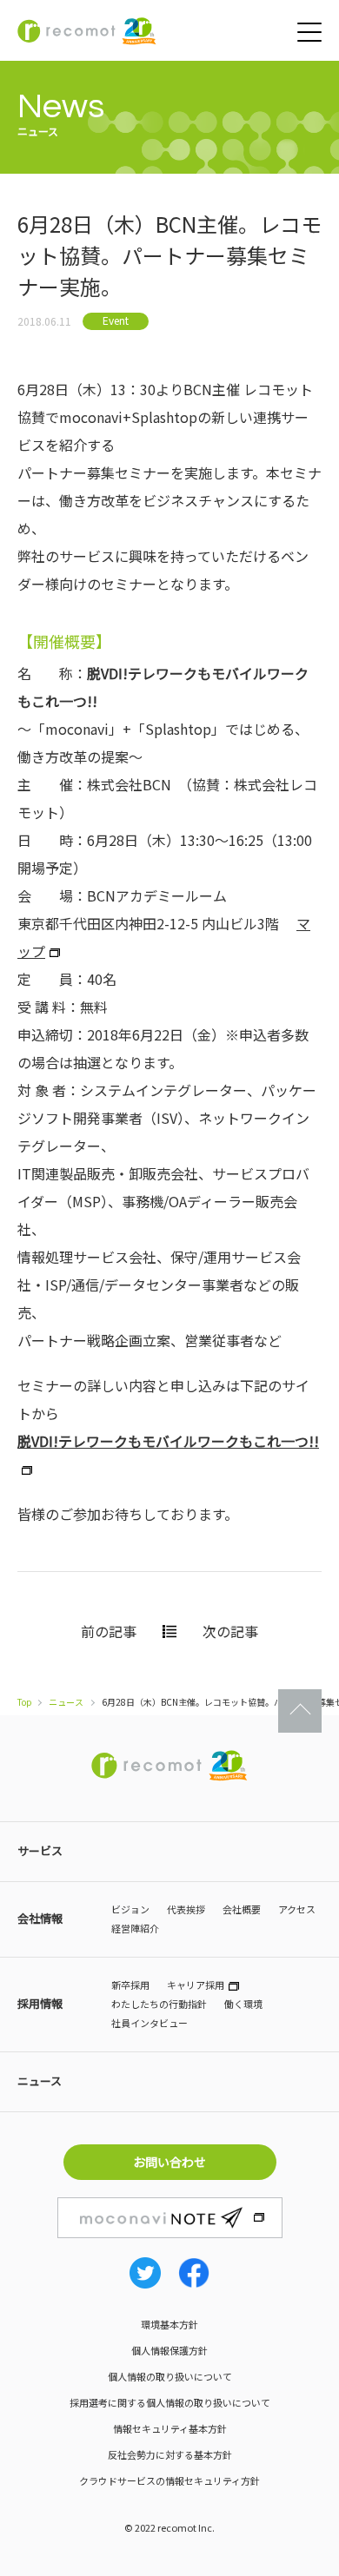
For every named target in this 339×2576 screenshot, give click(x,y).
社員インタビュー (150, 2023)
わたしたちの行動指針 (159, 2004)
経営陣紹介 (135, 1928)
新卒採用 (130, 1985)
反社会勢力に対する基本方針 (170, 2454)
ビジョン (130, 1909)
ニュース (66, 1702)
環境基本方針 (169, 2324)
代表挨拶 (186, 1909)
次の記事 (230, 1631)
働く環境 (243, 2004)
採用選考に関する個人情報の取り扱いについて (170, 2402)
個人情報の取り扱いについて (170, 2376)
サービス (40, 1850)
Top (25, 1702)
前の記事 (109, 1631)
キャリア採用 (196, 1985)
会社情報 (40, 1918)
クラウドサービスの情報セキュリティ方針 (169, 2480)
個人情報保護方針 (169, 2350)
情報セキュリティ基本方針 (170, 2428)
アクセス (297, 1909)
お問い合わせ (169, 2162)
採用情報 (40, 2003)
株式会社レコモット (87, 31)
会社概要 (242, 1909)
